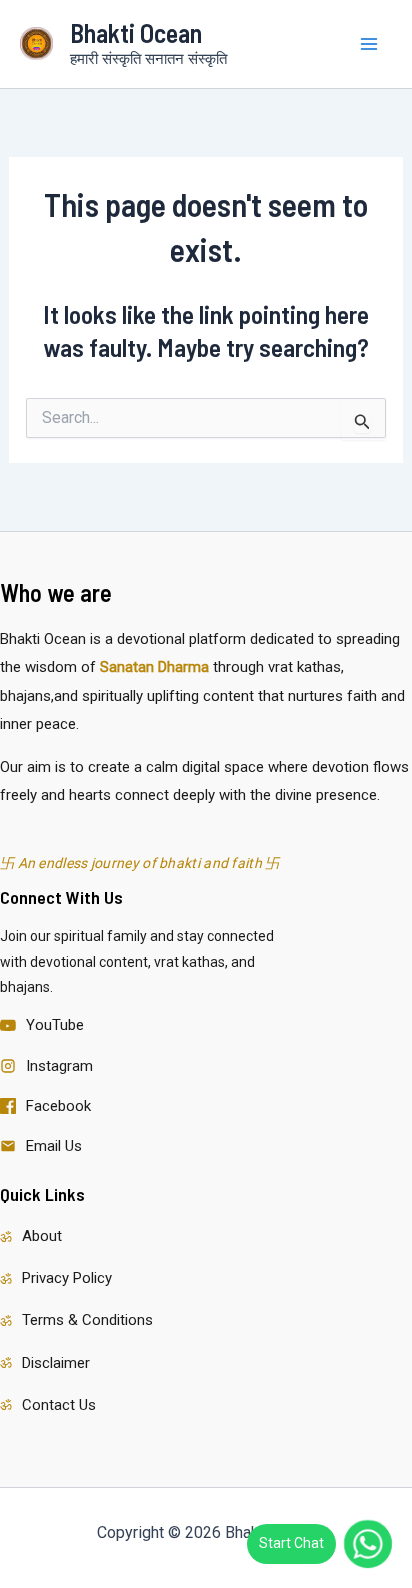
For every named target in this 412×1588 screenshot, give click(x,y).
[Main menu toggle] (370, 44)
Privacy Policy (67, 1278)
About (42, 1236)
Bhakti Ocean (136, 32)
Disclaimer (56, 1363)
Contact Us (59, 1405)
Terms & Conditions (87, 1320)
